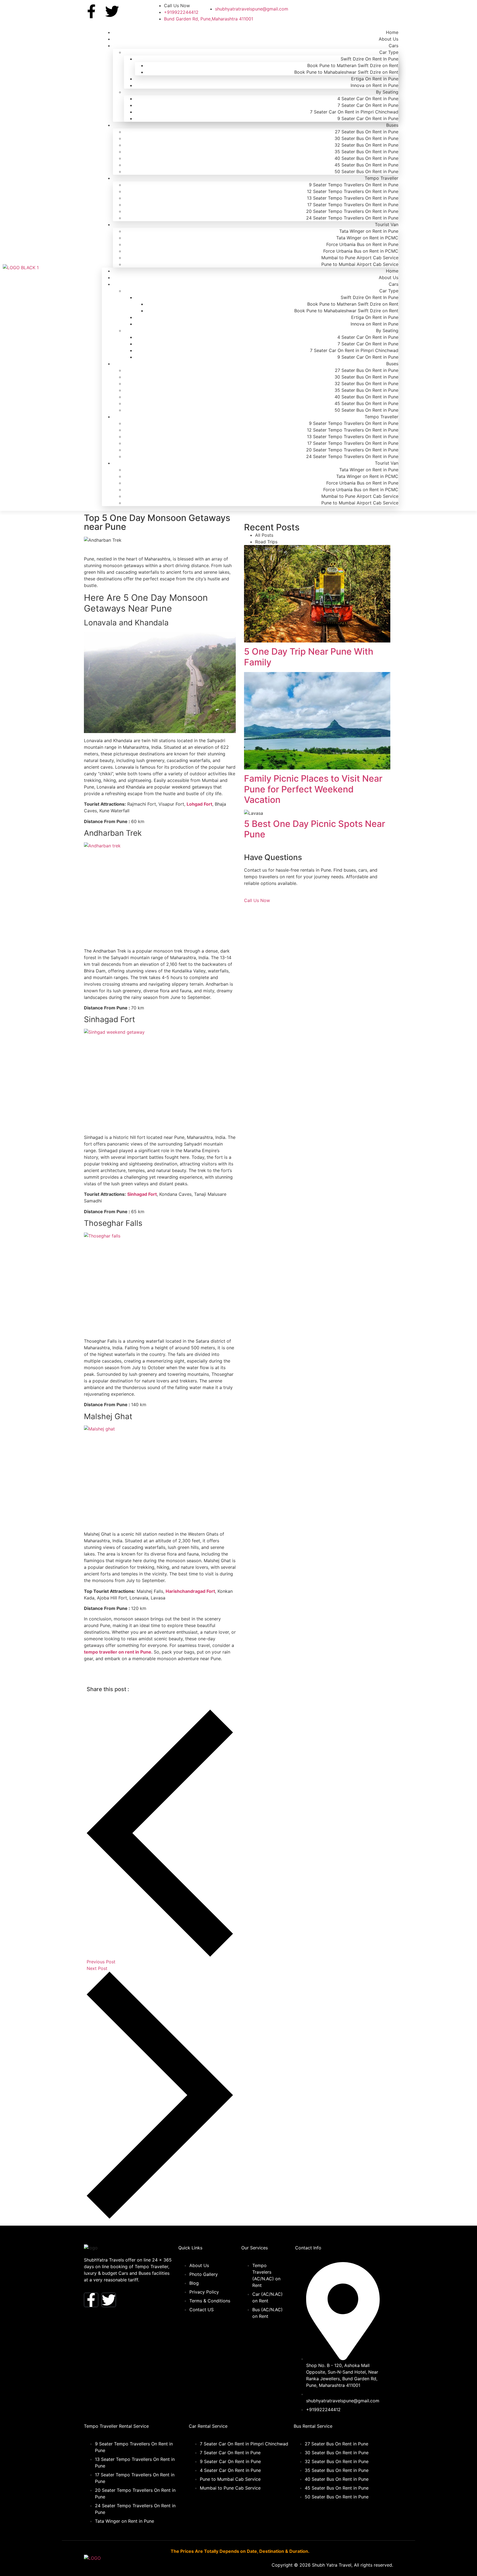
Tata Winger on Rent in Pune (369, 231)
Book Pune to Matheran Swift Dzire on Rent (353, 65)
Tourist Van (387, 224)
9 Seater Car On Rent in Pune (368, 118)
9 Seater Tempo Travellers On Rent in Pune (354, 185)
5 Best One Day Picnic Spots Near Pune (315, 829)
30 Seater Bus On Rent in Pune (366, 138)
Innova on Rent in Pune (374, 85)
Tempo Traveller (381, 178)
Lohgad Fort (199, 804)
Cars (393, 46)
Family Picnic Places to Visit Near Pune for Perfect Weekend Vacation (313, 789)
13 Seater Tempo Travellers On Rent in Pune (353, 198)
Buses (392, 125)
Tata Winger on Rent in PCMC (367, 238)
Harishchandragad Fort (190, 1591)
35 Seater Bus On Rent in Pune (366, 152)
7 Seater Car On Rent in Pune (368, 105)
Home (392, 32)
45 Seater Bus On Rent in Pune (366, 165)
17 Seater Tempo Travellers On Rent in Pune (353, 205)
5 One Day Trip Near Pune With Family (309, 657)
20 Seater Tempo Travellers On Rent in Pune (352, 211)
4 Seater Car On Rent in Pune (368, 99)
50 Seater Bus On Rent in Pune (366, 171)
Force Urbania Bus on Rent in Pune (362, 244)
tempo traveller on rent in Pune (118, 1652)
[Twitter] (112, 11)
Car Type (389, 52)
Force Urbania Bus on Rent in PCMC (361, 251)
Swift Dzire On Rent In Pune (369, 59)
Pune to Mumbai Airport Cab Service (360, 264)
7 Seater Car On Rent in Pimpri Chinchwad (354, 112)
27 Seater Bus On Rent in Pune (367, 132)
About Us (389, 39)
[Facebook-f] (91, 11)
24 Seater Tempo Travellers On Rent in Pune (352, 218)
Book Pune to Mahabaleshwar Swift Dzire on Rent (346, 72)
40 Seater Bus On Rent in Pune (366, 158)
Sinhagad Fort (142, 1194)
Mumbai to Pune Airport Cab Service (360, 258)
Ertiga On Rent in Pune (375, 79)
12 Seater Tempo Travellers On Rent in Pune (353, 191)
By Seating (387, 92)
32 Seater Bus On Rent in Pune (366, 145)
